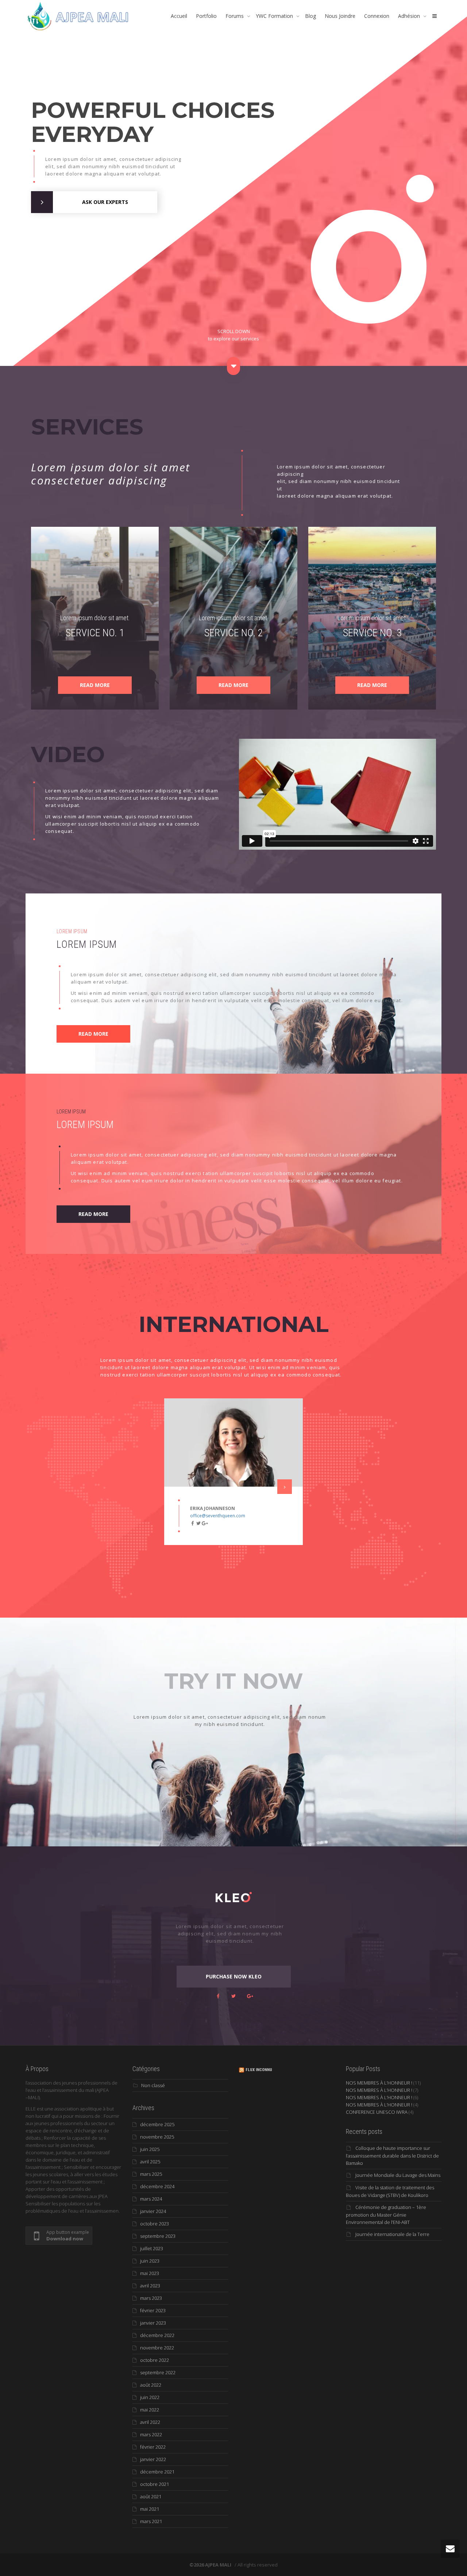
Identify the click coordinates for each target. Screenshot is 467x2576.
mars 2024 (151, 2199)
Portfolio (206, 16)
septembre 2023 (158, 2236)
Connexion (377, 16)
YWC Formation (275, 16)
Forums (235, 16)
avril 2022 (150, 2422)
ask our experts (105, 202)
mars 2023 (151, 2298)
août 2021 (151, 2496)
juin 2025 (150, 2149)
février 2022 (153, 2447)
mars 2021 (151, 2521)
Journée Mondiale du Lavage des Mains (398, 2175)
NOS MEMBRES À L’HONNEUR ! (379, 2083)
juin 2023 (150, 2261)
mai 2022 (150, 2410)
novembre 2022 (157, 2348)
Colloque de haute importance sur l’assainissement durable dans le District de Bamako (392, 2156)
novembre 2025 (157, 2137)
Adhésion (410, 16)
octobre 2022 (155, 2360)
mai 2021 (150, 2509)
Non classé (153, 2085)
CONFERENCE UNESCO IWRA (377, 2112)
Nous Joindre (340, 16)
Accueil (179, 16)
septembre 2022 (158, 2372)
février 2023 (153, 2310)
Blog (310, 16)
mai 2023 (150, 2273)
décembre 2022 (157, 2335)
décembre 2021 (157, 2472)
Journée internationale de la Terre (392, 2234)
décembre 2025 (157, 2124)
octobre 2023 (155, 2224)
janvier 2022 (153, 2459)
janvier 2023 (153, 2323)
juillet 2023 (152, 2248)
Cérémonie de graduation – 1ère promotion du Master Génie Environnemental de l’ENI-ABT (386, 2215)
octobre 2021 (155, 2484)
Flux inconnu (259, 2070)
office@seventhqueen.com (218, 1516)
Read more (95, 685)
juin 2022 (150, 2397)
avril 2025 (150, 2162)
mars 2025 (151, 2174)
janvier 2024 (153, 2211)
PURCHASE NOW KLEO (234, 1976)
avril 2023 (150, 2286)
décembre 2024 (157, 2186)
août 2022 (151, 2385)
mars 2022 (151, 2434)
